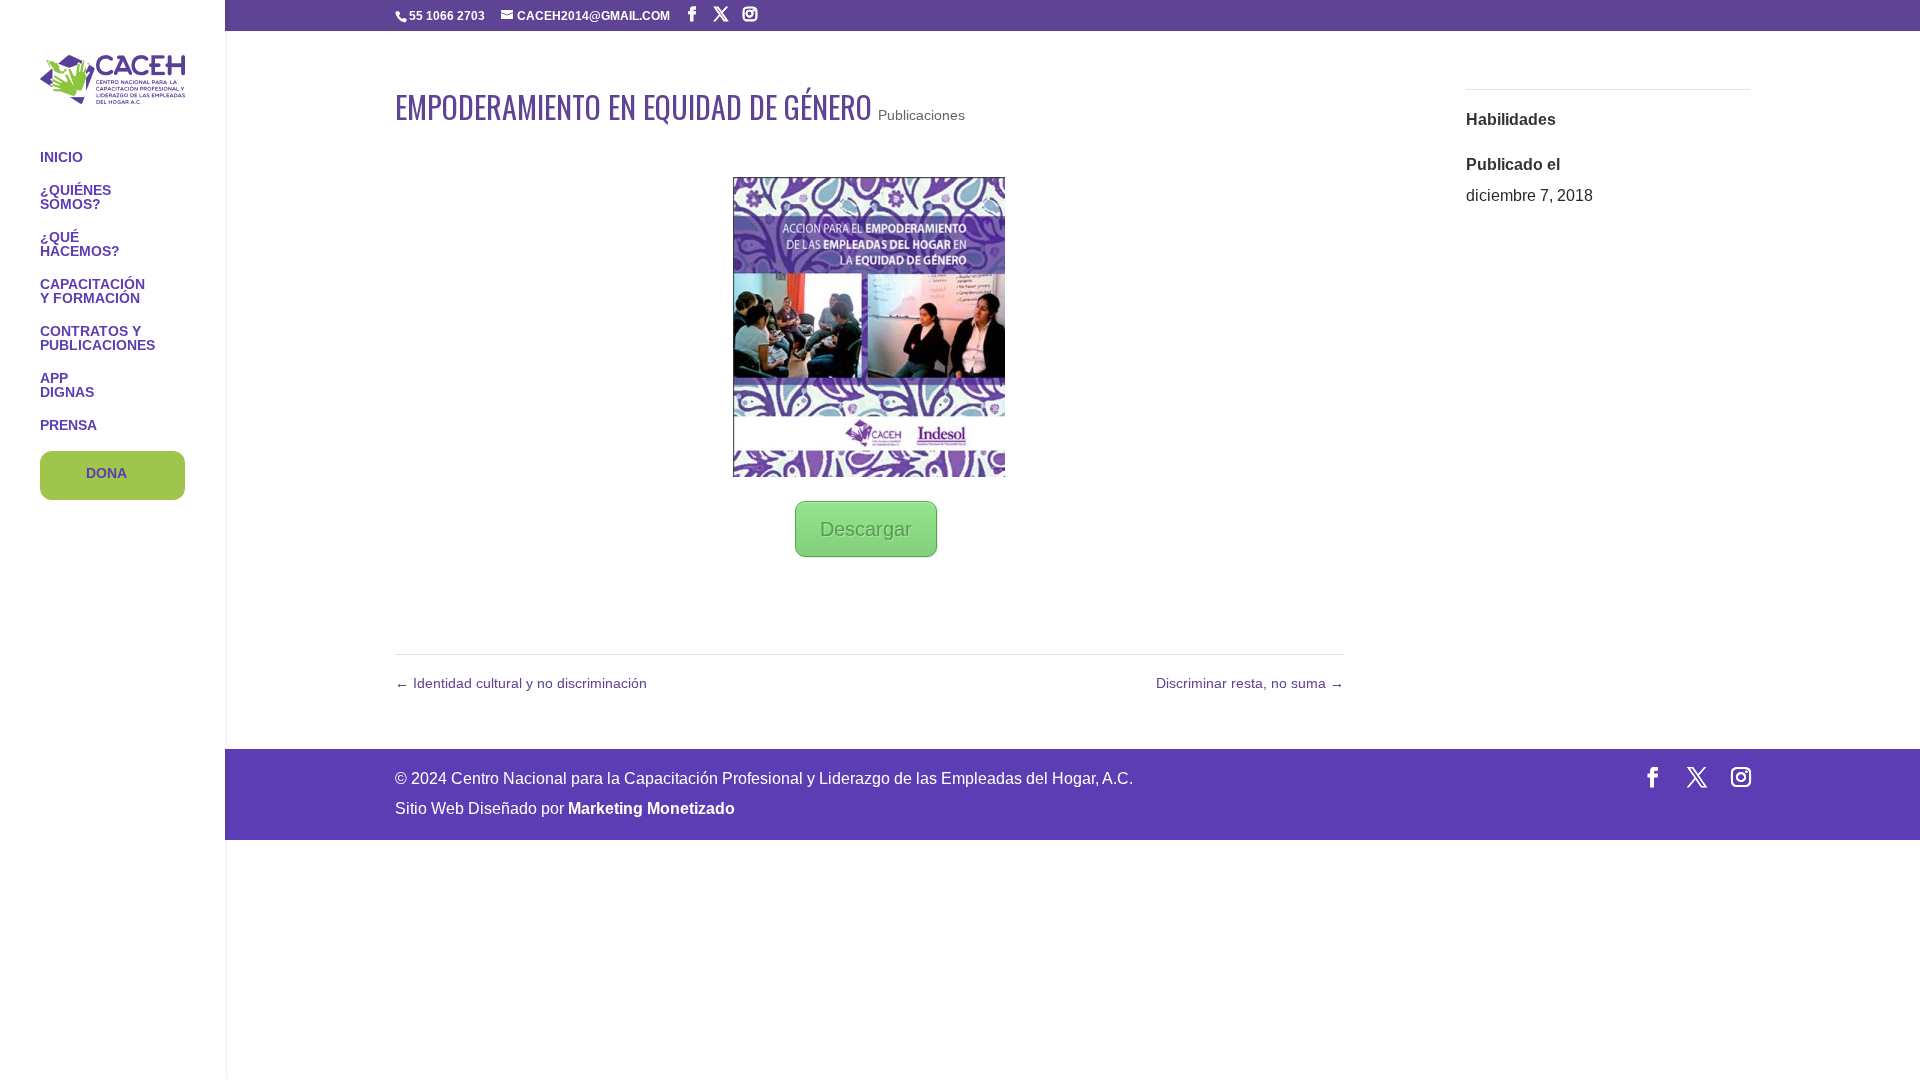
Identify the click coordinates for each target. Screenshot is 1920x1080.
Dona (106, 473)
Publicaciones (921, 115)
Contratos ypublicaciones (97, 338)
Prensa (68, 425)
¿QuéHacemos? (80, 244)
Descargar (866, 529)
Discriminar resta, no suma (1250, 683)
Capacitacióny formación (92, 291)
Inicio (61, 157)
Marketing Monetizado (651, 808)
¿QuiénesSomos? (75, 197)
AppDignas (67, 385)
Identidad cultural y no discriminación (521, 683)
